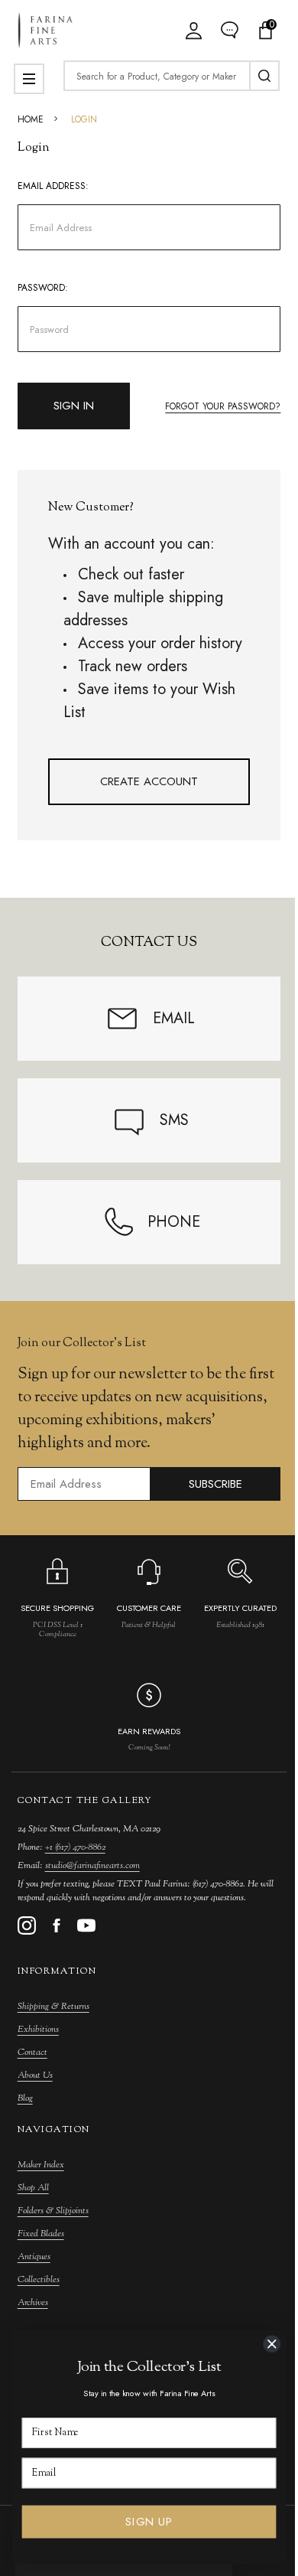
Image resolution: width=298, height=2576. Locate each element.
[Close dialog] (272, 2344)
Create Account (149, 781)
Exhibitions (38, 2030)
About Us (35, 2075)
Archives (33, 2303)
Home (31, 119)
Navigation (54, 2130)
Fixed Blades (41, 2234)
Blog (25, 2098)
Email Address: (53, 186)
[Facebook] (57, 1925)
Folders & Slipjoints (53, 2211)
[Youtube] (86, 1925)
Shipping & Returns (53, 2007)
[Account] (194, 30)
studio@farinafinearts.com (92, 1866)
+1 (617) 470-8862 (75, 1847)
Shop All (33, 2188)
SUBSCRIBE (215, 1484)
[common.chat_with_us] (230, 30)
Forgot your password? (223, 406)
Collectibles (39, 2280)
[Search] (264, 76)
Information (57, 1971)
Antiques (34, 2257)
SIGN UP (149, 2522)
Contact (32, 2053)
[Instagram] (27, 1925)
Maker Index (41, 2165)
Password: (43, 288)
